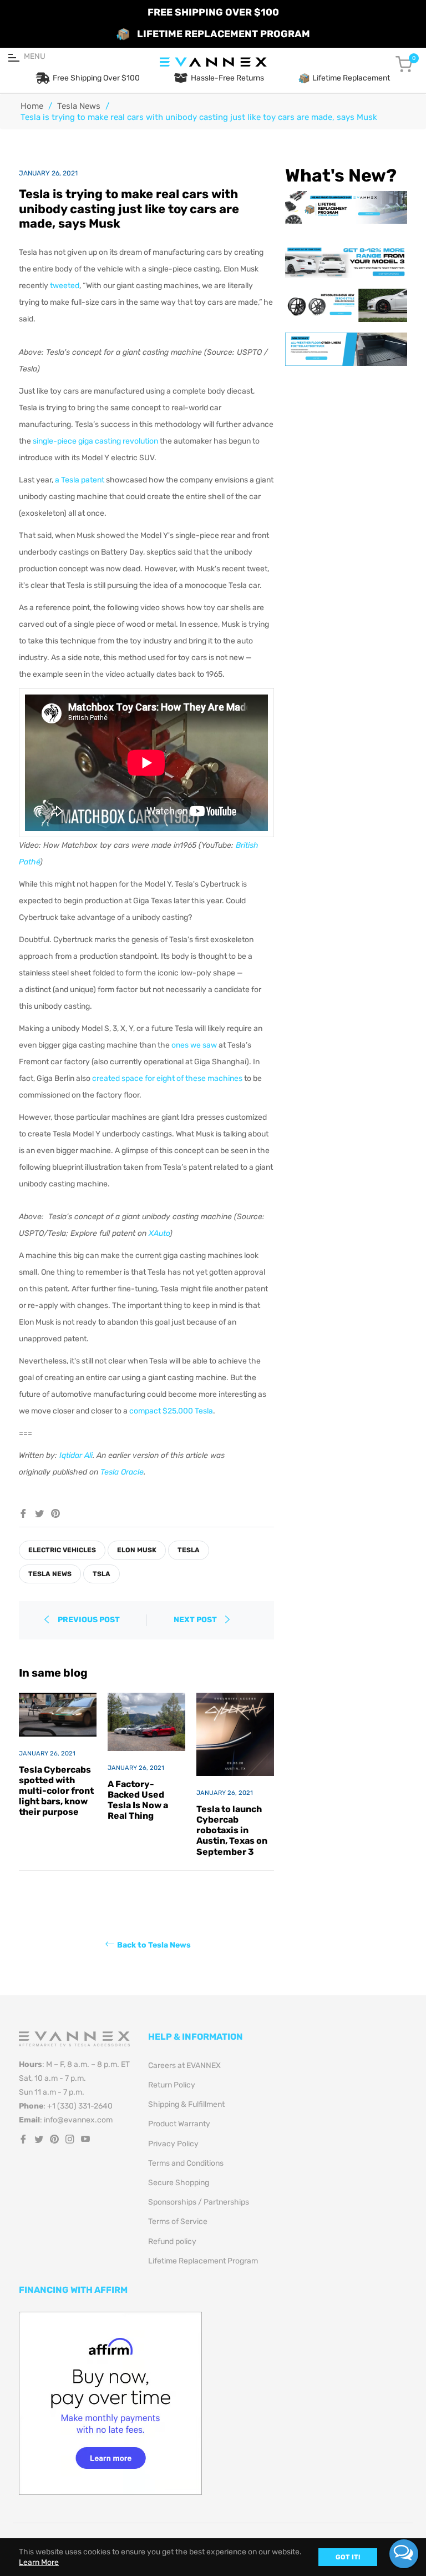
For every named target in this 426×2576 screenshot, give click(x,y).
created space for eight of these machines (167, 1078)
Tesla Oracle (122, 1472)
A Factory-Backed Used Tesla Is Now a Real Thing (138, 1800)
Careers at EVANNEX (184, 2066)
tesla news (50, 1574)
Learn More (39, 2562)
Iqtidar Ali (76, 1455)
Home (32, 106)
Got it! (348, 2557)
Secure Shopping (179, 2183)
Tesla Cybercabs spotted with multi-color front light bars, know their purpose (56, 1791)
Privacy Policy (173, 2144)
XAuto (159, 1233)
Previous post (89, 1620)
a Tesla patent (80, 480)
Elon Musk (137, 1550)
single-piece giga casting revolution (95, 441)
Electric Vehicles (62, 1550)
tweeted (65, 286)
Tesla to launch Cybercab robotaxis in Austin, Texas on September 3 (232, 1830)
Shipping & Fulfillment (186, 2104)
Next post (196, 1620)
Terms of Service (178, 2222)
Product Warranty (179, 2124)
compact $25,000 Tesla (171, 1411)
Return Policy (172, 2085)
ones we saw (194, 1045)
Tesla (189, 1550)
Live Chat (404, 2554)
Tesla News (79, 106)
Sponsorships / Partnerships (199, 2202)
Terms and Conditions (186, 2163)
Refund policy (172, 2242)
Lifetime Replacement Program (203, 2261)
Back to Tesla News (154, 1944)
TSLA (102, 1574)
